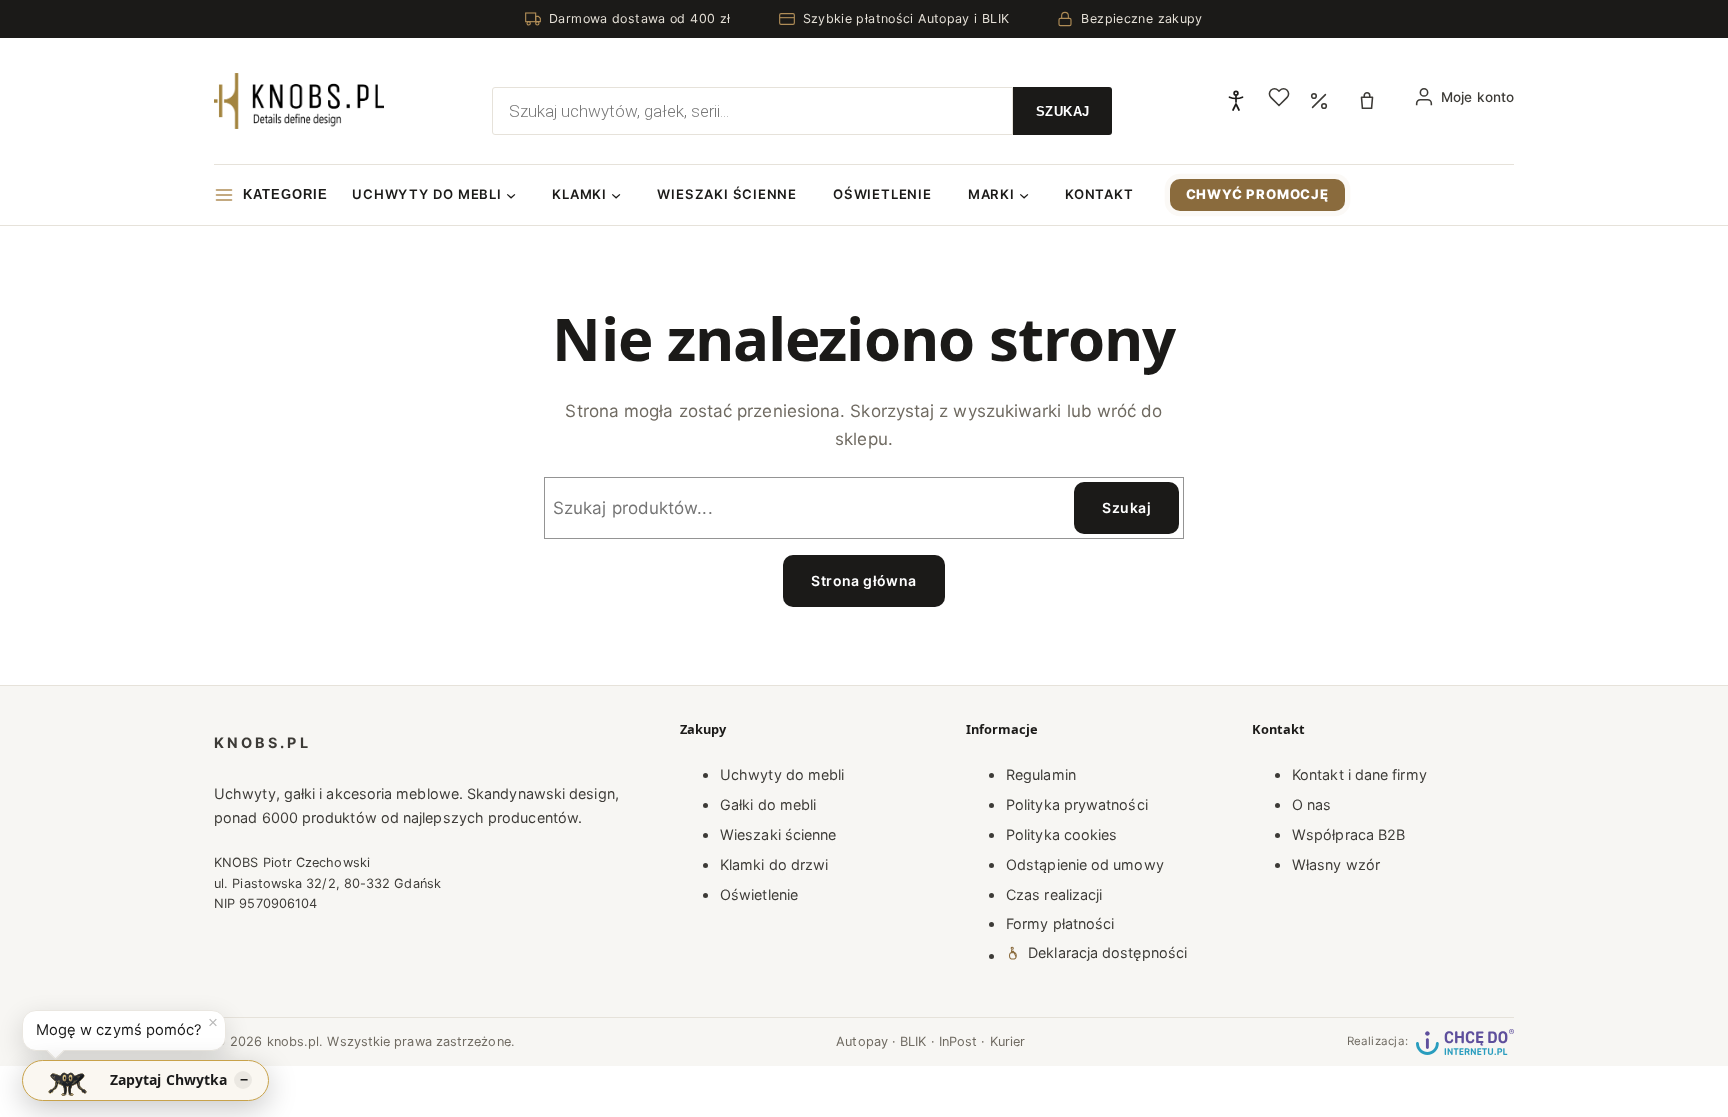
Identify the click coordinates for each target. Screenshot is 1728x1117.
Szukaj (1126, 507)
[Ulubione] (1279, 97)
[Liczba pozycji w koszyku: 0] (1372, 101)
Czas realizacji (1054, 894)
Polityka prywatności (1077, 804)
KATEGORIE (285, 194)
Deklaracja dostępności (1107, 952)
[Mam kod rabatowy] (1319, 101)
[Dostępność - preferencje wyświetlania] (1236, 101)
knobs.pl (262, 742)
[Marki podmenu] (1024, 195)
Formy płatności (1060, 923)
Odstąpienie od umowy (1085, 864)
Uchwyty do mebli (782, 774)
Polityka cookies (1061, 834)
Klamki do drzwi (774, 864)
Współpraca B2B (1348, 834)
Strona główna (863, 580)
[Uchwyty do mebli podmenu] (511, 195)
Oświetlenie (759, 894)
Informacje (1002, 729)
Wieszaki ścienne (778, 834)
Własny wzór (1336, 864)
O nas (1311, 804)
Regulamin (1041, 774)
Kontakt (1278, 729)
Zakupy (703, 729)
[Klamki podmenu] (616, 195)
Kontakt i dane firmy (1359, 774)
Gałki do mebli (768, 804)
